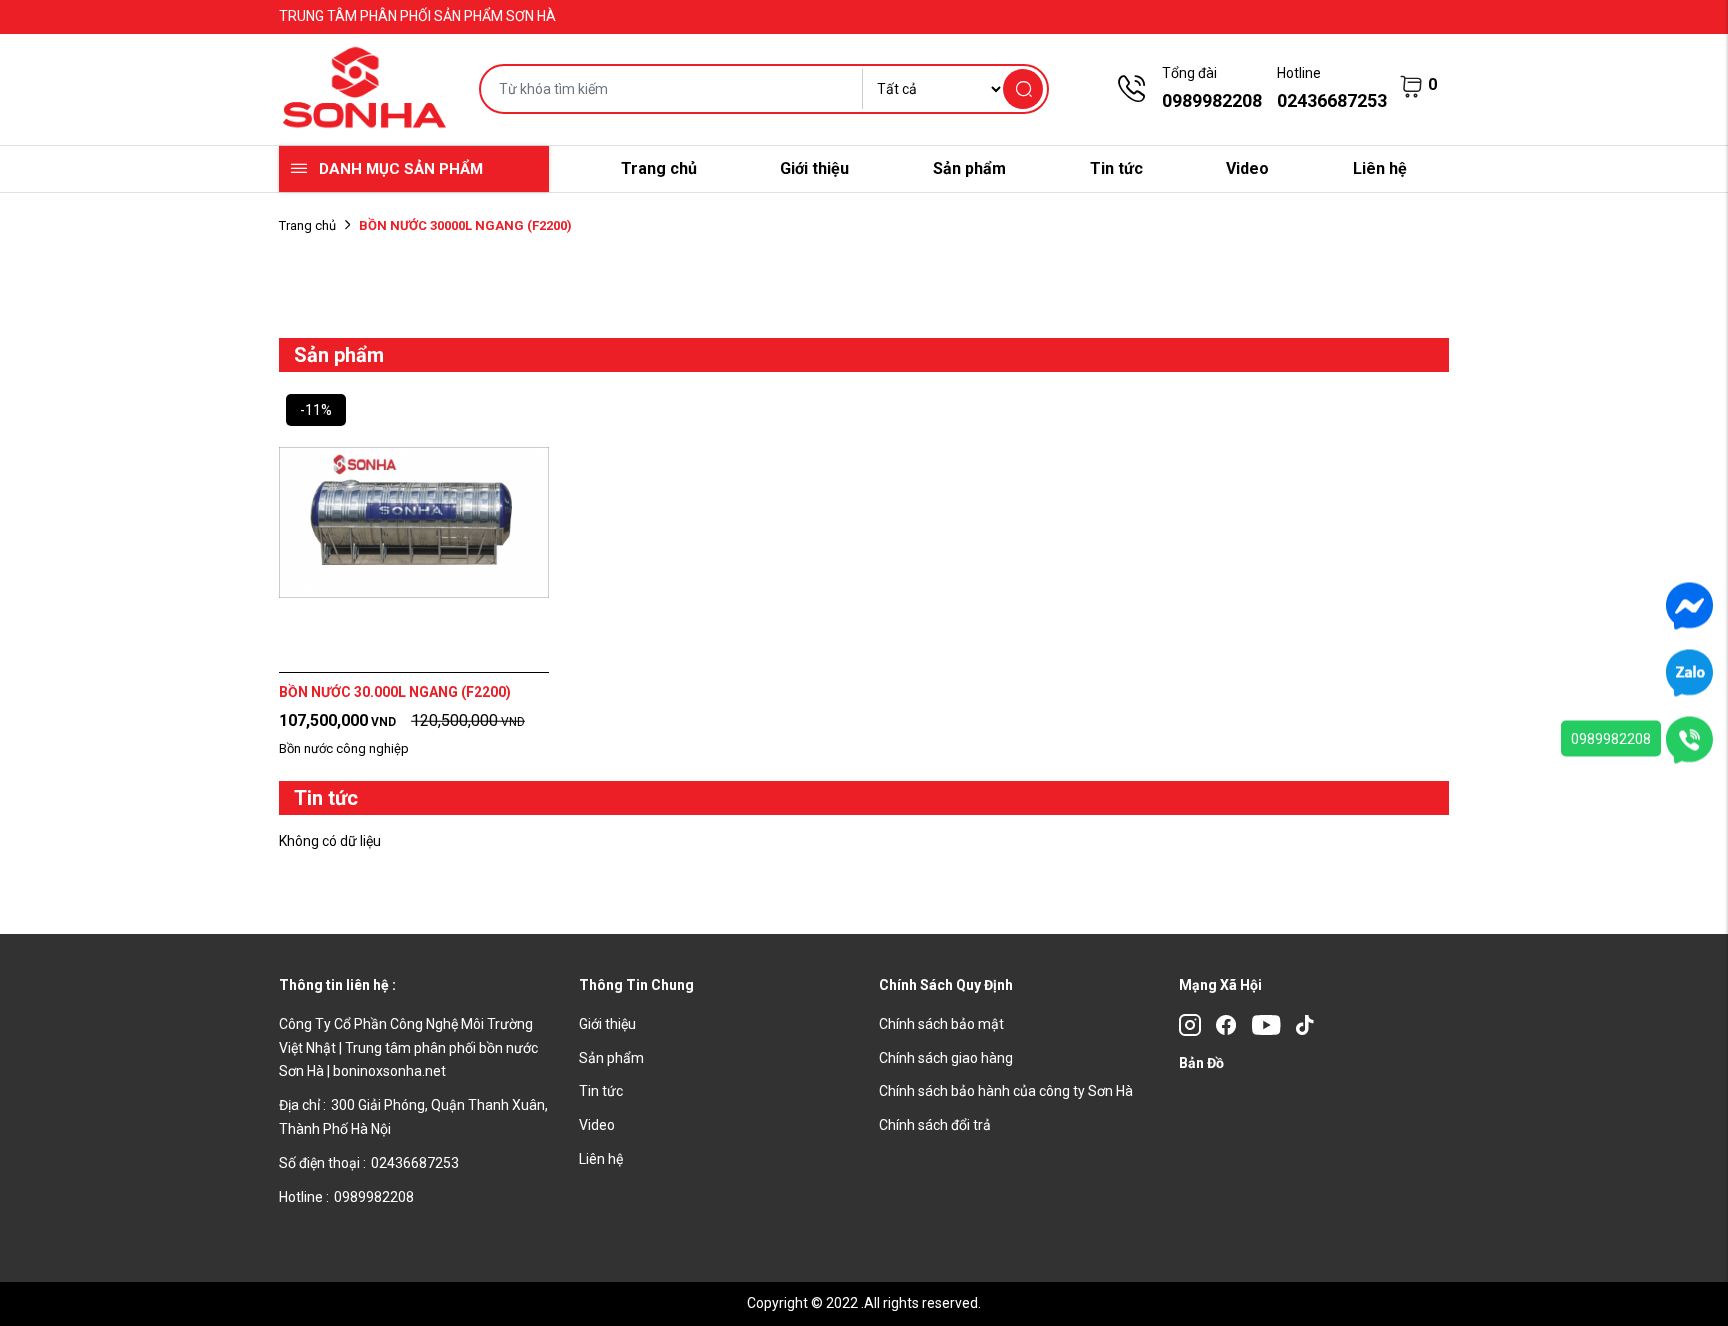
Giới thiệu (814, 168)
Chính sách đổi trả (935, 1125)
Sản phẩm (969, 168)
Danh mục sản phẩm (401, 169)
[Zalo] (1689, 672)
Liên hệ (1380, 168)
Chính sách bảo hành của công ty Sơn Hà (1006, 1091)
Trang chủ (659, 168)
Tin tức (1116, 168)
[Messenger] (1689, 605)
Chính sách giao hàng (946, 1058)
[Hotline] (1689, 739)
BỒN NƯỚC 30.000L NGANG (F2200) (395, 692)
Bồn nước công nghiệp (344, 748)
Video (1247, 168)
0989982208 (1611, 739)
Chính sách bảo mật (941, 1024)
